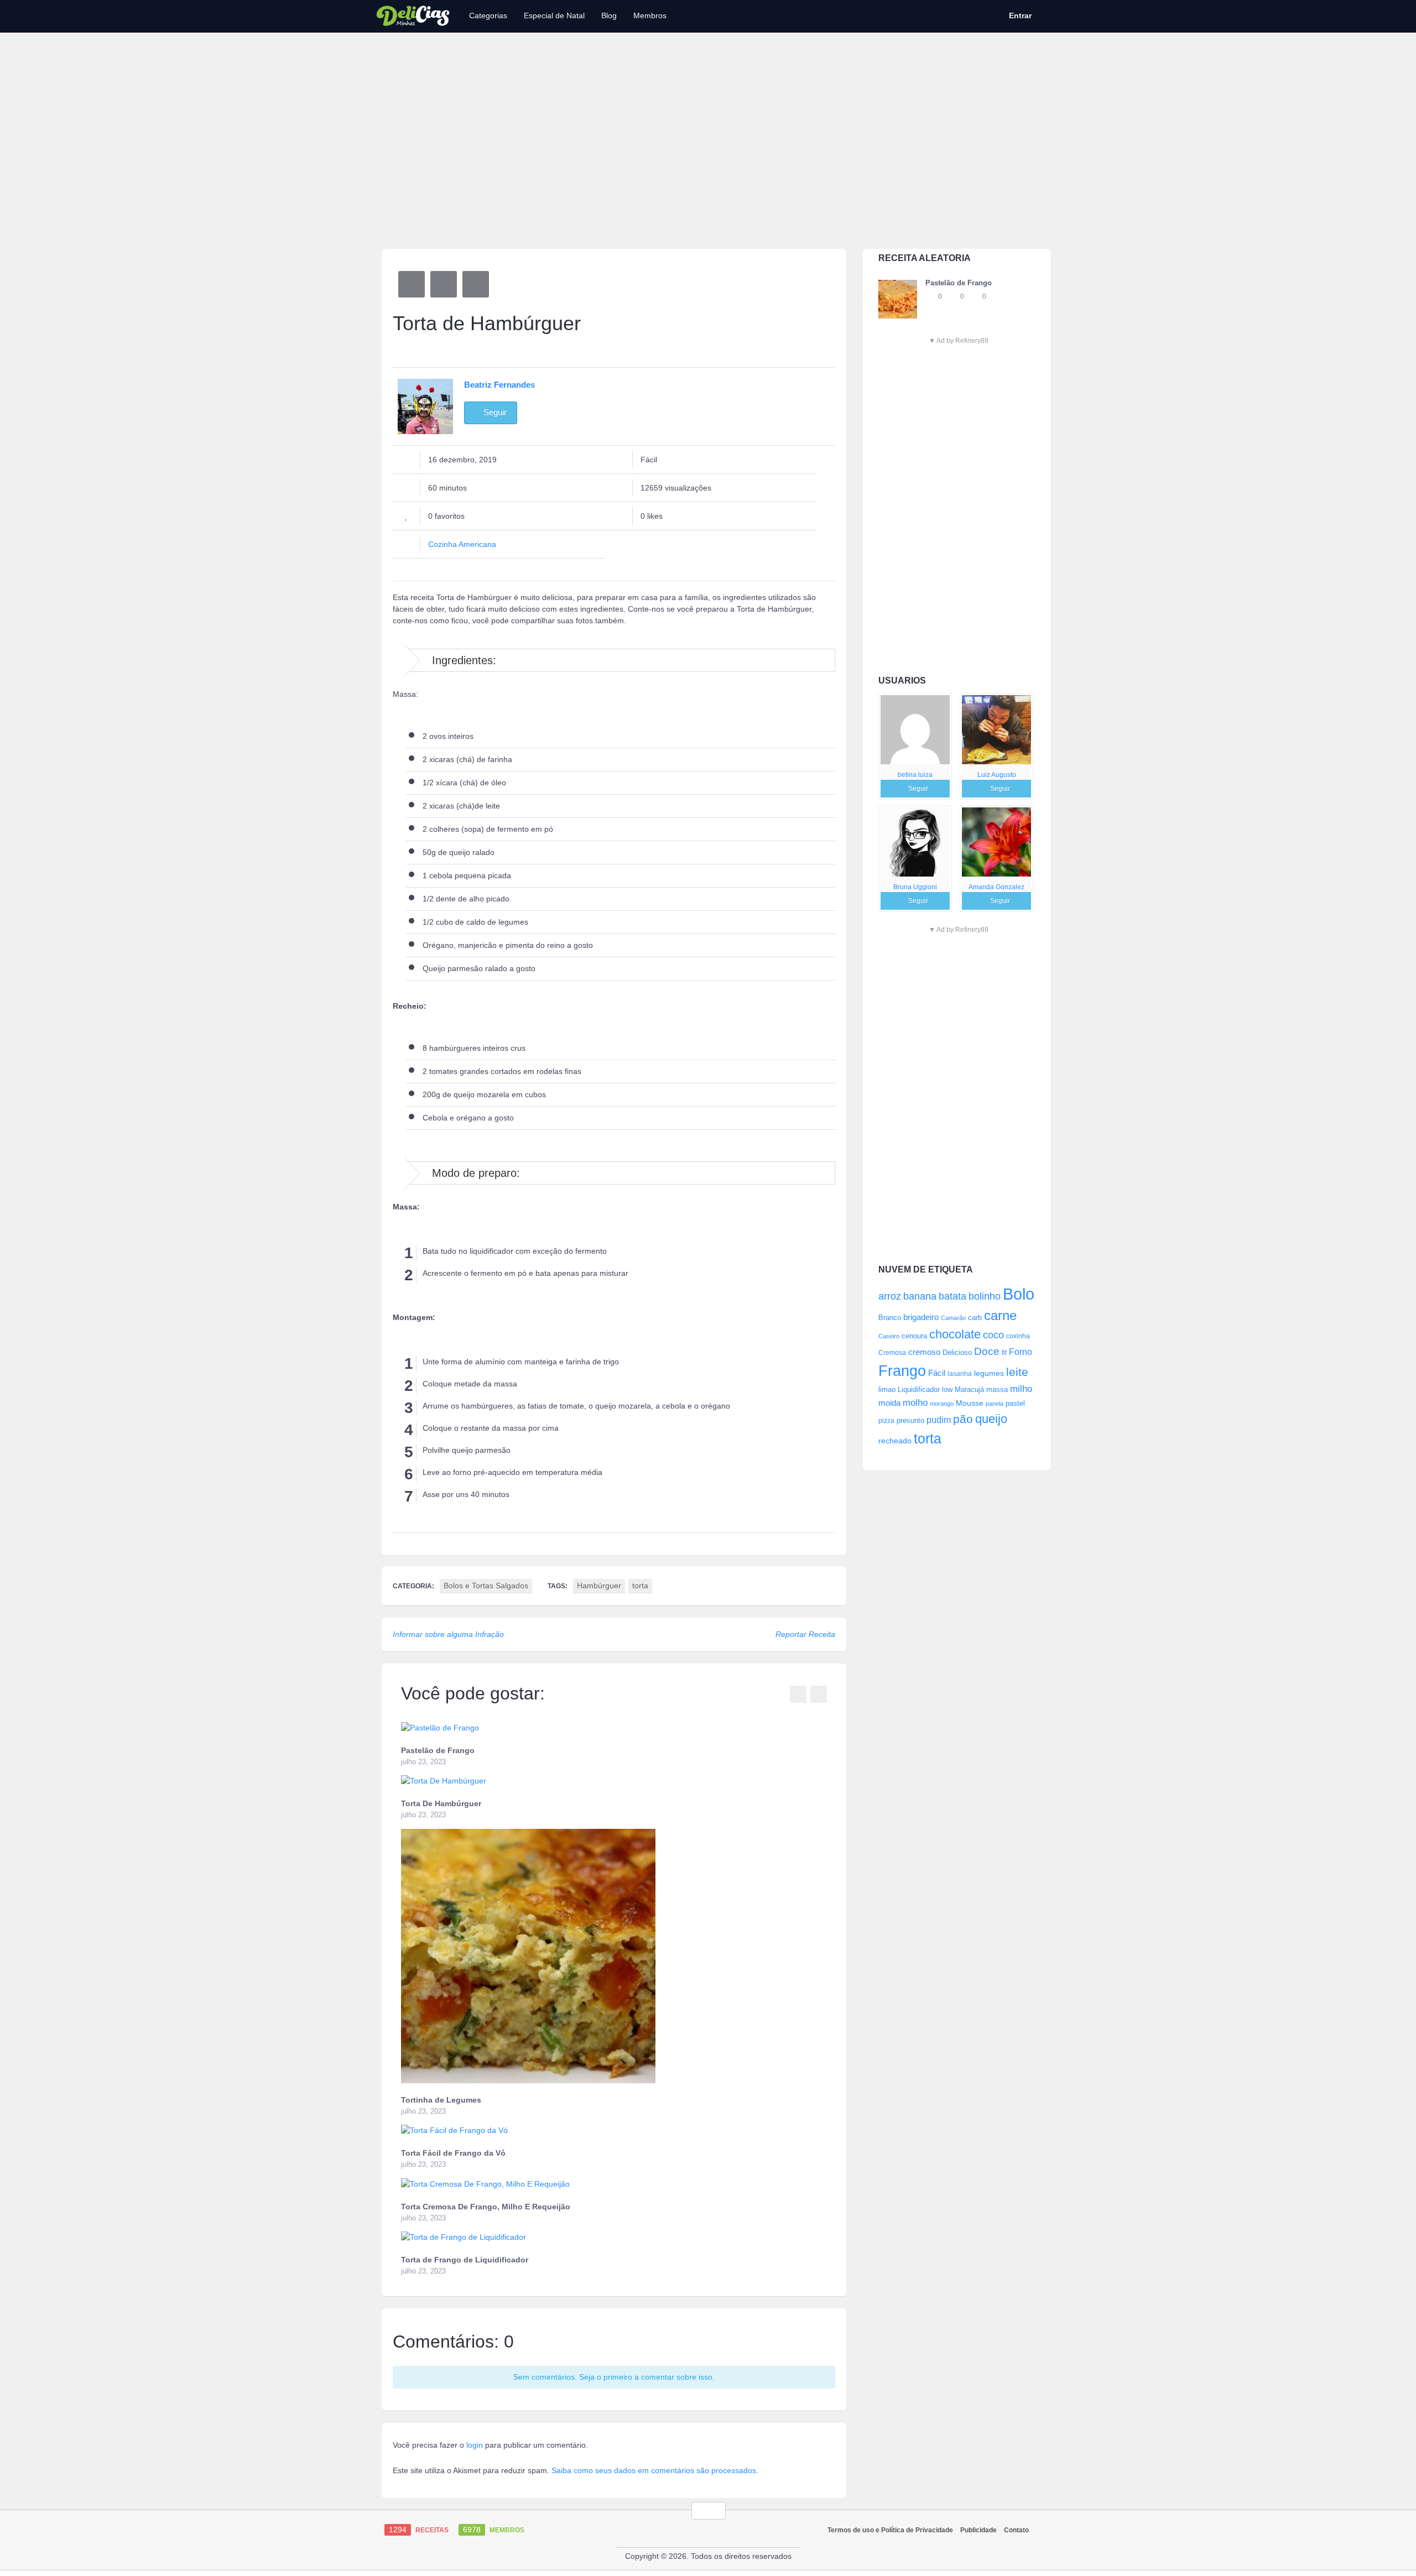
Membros (650, 15)
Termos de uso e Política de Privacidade (890, 2530)
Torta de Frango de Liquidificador (465, 2260)
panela (995, 1404)
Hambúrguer (599, 1586)
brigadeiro (921, 1317)
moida (889, 1403)
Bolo (1019, 1294)
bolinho (985, 1296)
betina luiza (915, 775)
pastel (1015, 1403)
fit (1004, 1352)
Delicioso (957, 1352)
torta (928, 1438)
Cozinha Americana (462, 544)
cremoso (924, 1352)
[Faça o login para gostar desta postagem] (953, 296)
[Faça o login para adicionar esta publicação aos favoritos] (931, 296)
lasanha (960, 1374)
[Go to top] (709, 2511)
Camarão (953, 1318)
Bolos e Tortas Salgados (486, 1586)
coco (993, 1335)
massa (997, 1389)
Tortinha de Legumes (441, 2100)
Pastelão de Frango (438, 1750)
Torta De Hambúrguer (441, 1803)
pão (963, 1419)
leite (1017, 1372)
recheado (895, 1441)
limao (887, 1390)
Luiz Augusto (997, 775)
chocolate (955, 1334)
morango (942, 1404)
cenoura (914, 1336)
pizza (886, 1421)
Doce (987, 1351)
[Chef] (915, 730)
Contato (1016, 2530)
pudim (939, 1420)
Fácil (937, 1373)
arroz (890, 1296)
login (475, 2445)
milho (1021, 1389)
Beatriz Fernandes (499, 385)
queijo (991, 1419)
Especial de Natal (554, 15)
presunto (910, 1421)
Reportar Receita (805, 1634)
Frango (902, 1371)
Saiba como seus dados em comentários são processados (654, 2470)
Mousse (970, 1403)
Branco (890, 1318)
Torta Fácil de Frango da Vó (453, 2153)
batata (952, 1296)
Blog (609, 15)
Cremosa (892, 1353)
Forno (1021, 1352)
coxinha (1018, 1336)
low (947, 1389)
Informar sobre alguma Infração (448, 1634)
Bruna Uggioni (915, 887)
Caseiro (889, 1336)
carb (975, 1318)
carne (1000, 1316)
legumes (989, 1373)
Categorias (488, 15)
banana (920, 1296)
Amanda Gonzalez (996, 887)
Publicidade (978, 2530)
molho (915, 1403)
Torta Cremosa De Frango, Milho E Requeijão (486, 2207)
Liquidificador (919, 1389)
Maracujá (969, 1389)
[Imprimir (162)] (476, 284)
